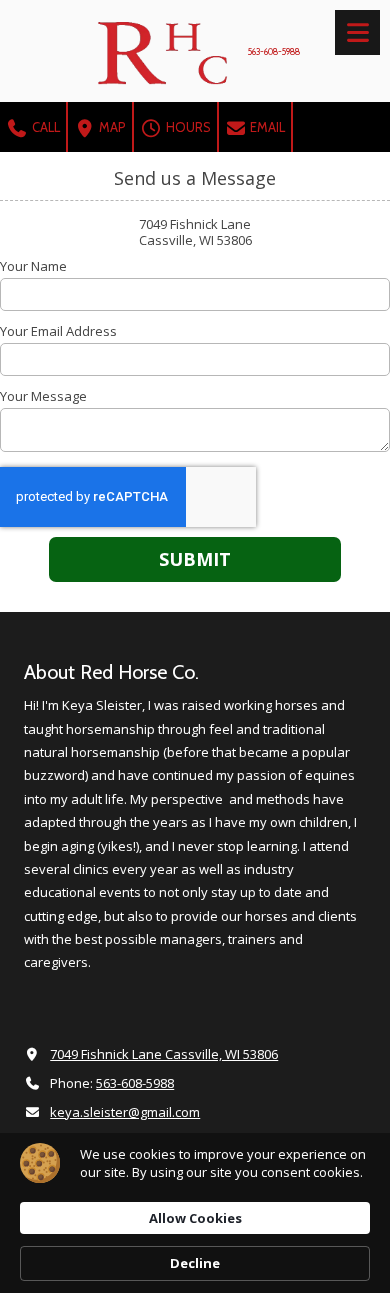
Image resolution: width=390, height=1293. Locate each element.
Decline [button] (195, 1263)
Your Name (33, 266)
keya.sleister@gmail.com (125, 1112)
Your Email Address (58, 331)
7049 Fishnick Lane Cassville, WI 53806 (164, 1054)
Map (111, 127)
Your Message (43, 396)
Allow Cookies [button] (195, 1218)
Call (44, 127)
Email (266, 127)
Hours (187, 127)
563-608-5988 (135, 1083)
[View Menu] (357, 32)
